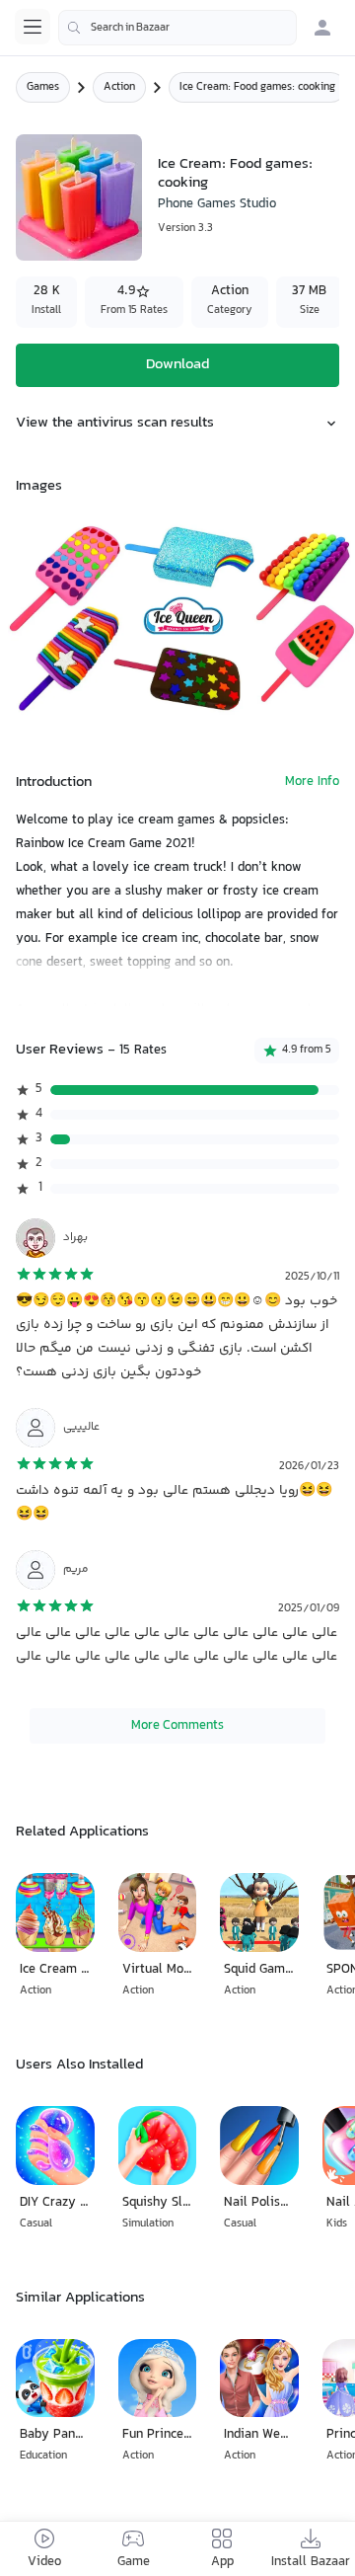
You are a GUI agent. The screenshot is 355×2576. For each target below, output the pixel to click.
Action (119, 87)
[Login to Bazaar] (322, 28)
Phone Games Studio (217, 204)
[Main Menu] (33, 27)
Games (43, 87)
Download (177, 365)
